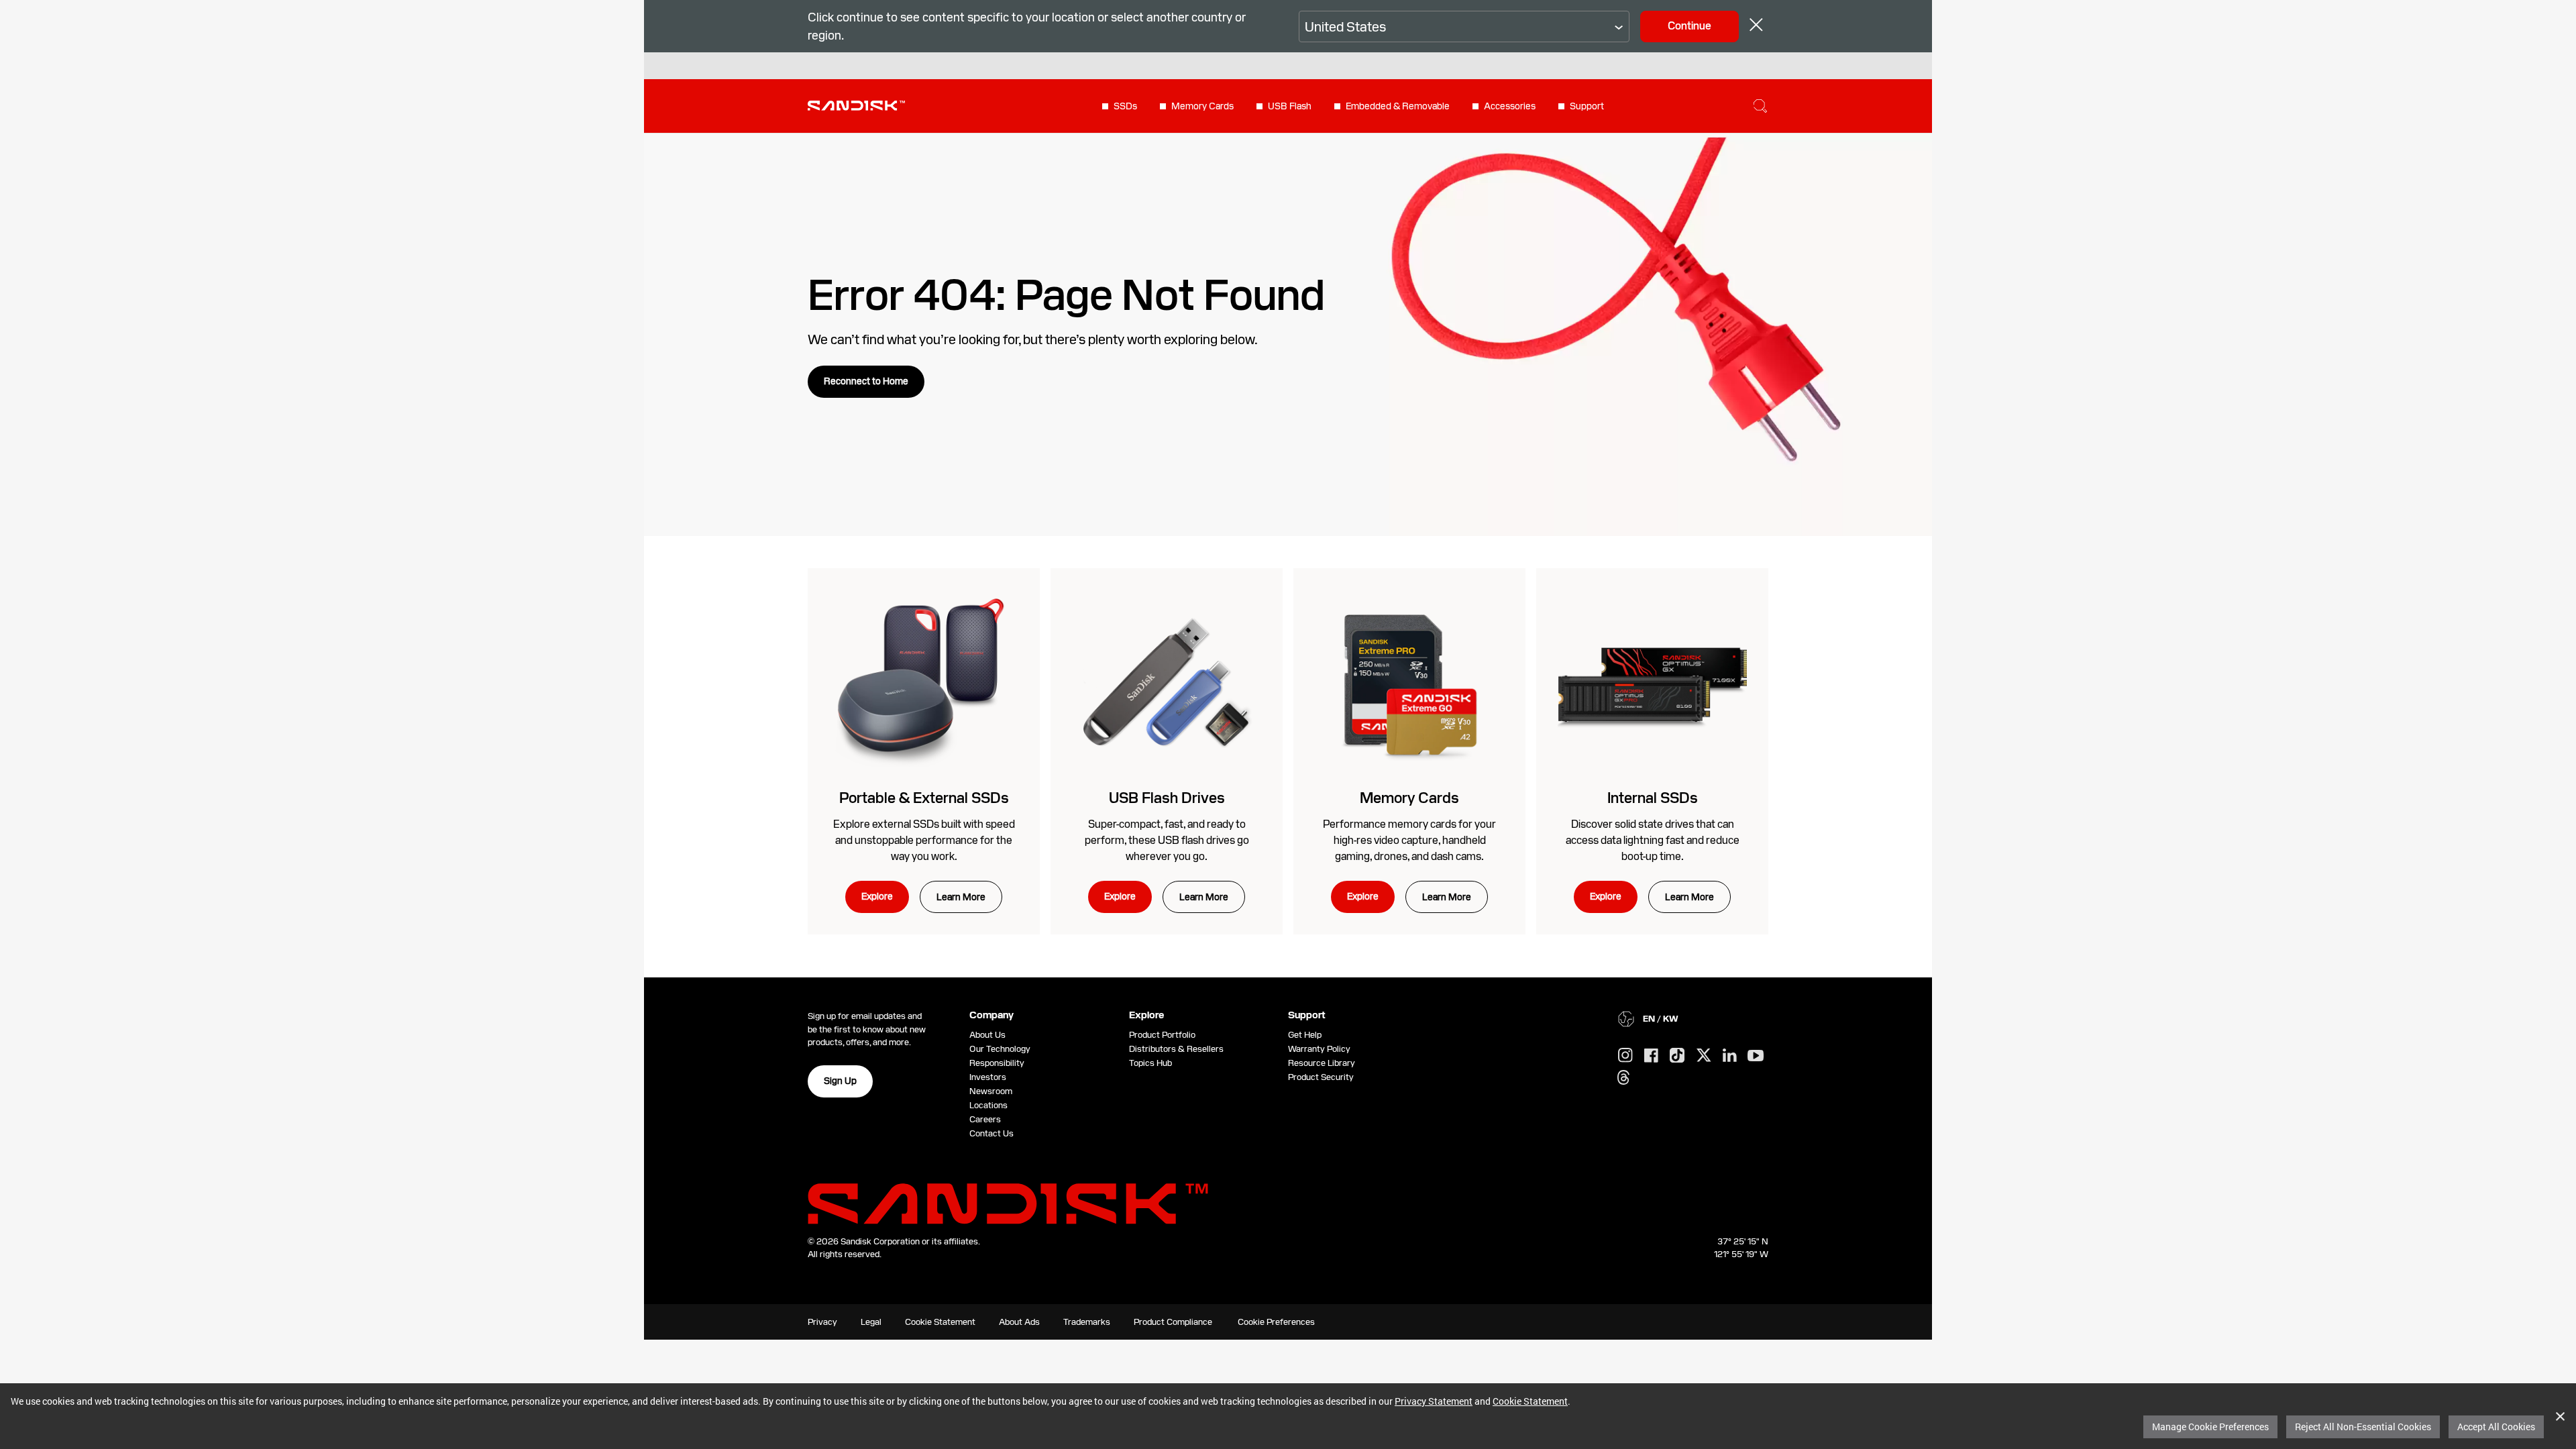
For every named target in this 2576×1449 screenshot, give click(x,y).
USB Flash (1290, 106)
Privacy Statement (1434, 1401)
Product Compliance (1173, 1322)
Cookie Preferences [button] (1276, 1322)
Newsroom (991, 1091)
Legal (871, 1322)
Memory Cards (1202, 106)
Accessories (1510, 106)
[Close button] (1756, 26)
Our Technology (1000, 1049)
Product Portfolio (1162, 1035)
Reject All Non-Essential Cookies (2363, 1427)
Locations (988, 1105)
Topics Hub (1150, 1063)
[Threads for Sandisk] (1623, 1078)
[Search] (1760, 106)
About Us (987, 1035)
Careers (985, 1119)
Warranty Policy (1319, 1049)
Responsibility (997, 1063)
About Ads (1019, 1322)
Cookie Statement (1530, 1401)
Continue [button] (1689, 26)
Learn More (961, 897)
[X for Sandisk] (1704, 1056)
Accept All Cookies (2496, 1427)
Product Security (1321, 1077)
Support (1587, 106)
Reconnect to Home (866, 381)
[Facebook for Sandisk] (1651, 1056)
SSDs (1125, 106)
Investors (988, 1077)
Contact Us (991, 1133)
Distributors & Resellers (1176, 1049)
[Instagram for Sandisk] (1625, 1056)
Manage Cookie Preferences (2210, 1427)
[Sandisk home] (856, 105)
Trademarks (1087, 1322)
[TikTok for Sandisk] (1677, 1056)
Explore (877, 896)
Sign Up (840, 1081)
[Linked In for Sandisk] (1730, 1056)
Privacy (822, 1322)
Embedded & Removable (1398, 106)
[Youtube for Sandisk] (1756, 1056)
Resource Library (1322, 1063)
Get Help (1305, 1035)
